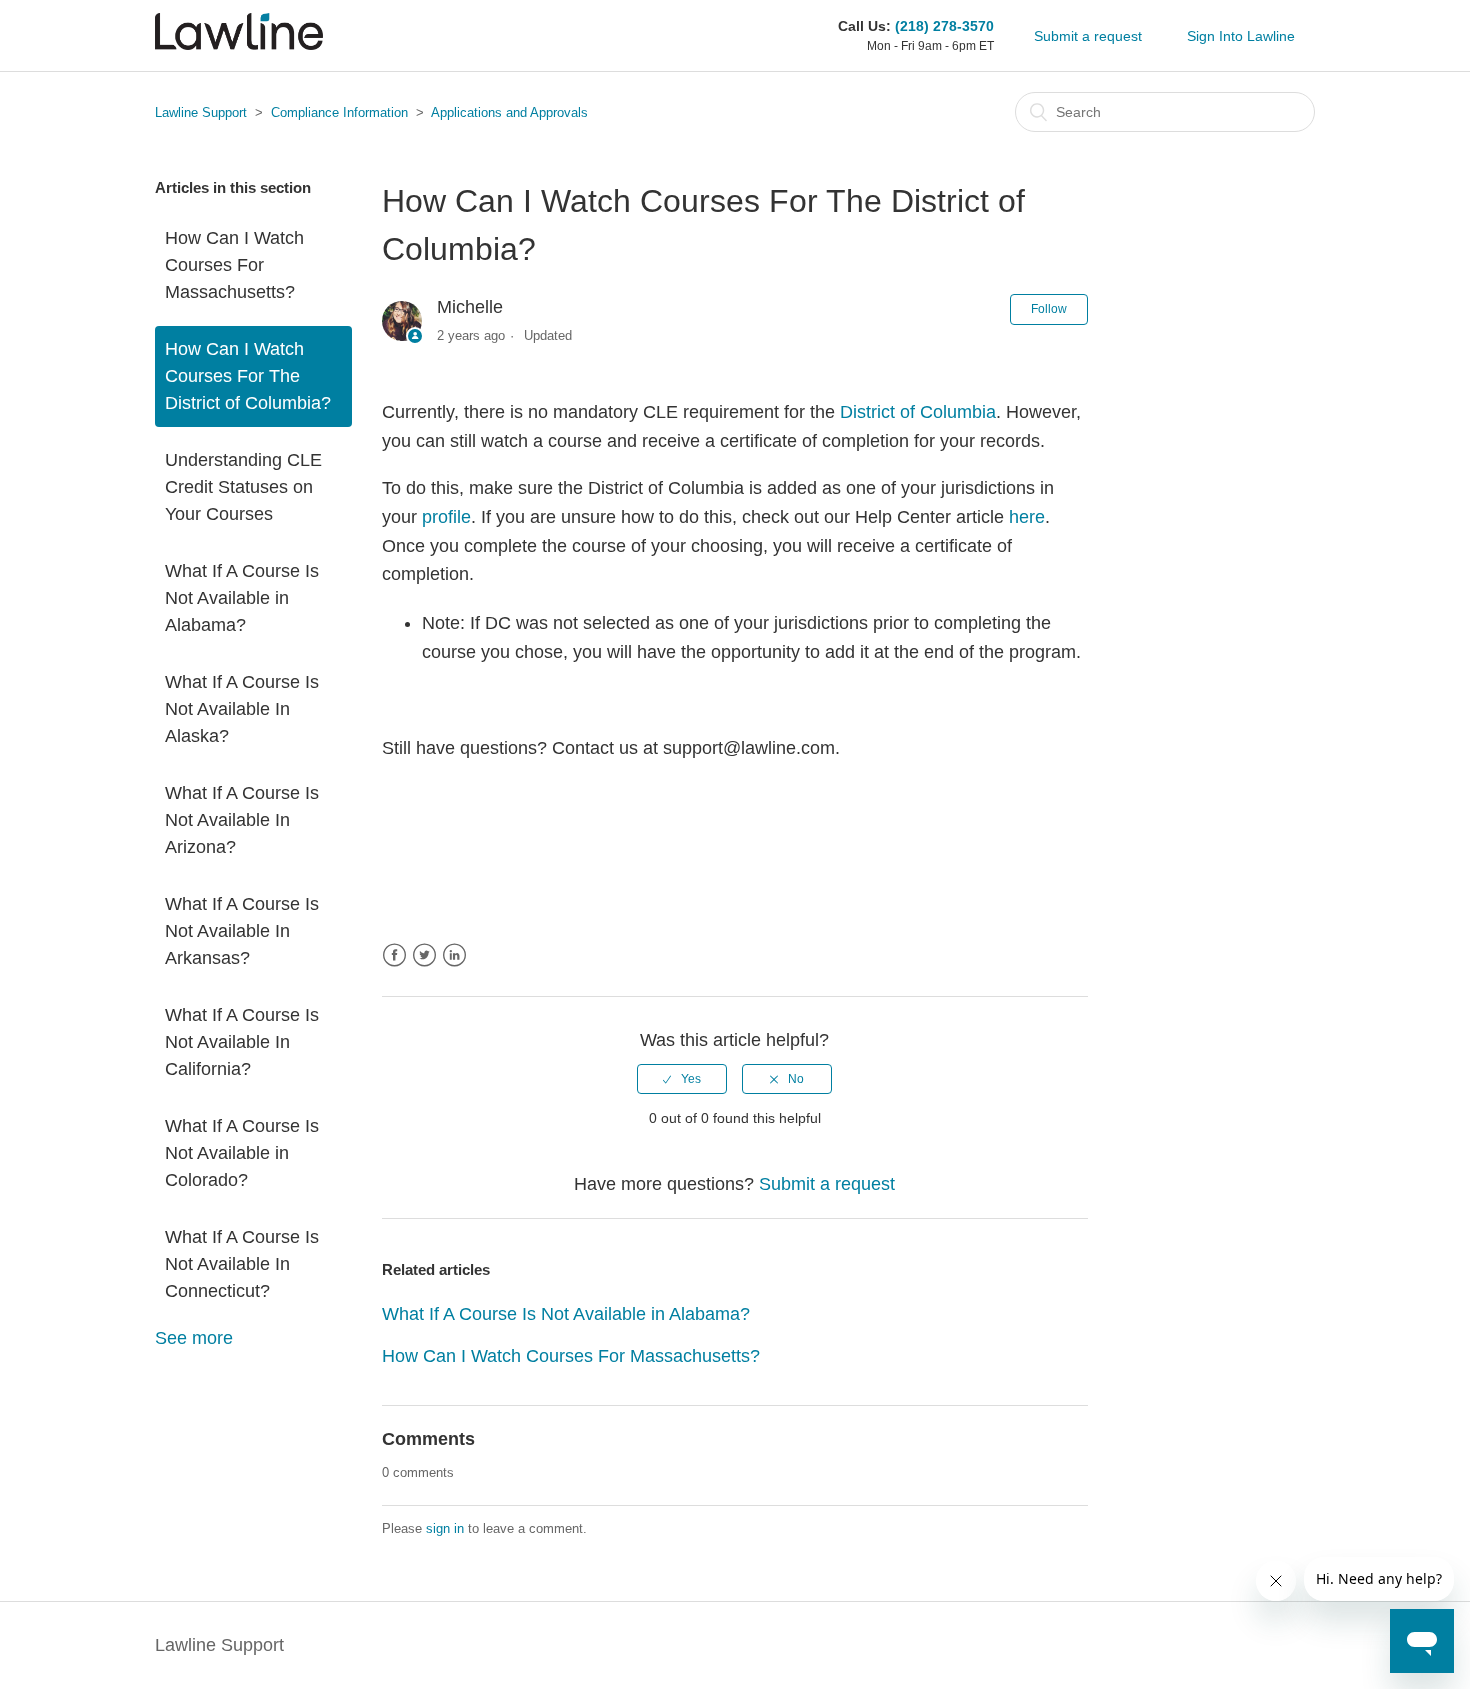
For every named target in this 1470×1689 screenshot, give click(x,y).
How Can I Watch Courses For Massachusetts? (234, 265)
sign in (445, 1528)
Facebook (394, 955)
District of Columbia (918, 412)
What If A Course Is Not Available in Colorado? (242, 1153)
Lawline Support (201, 112)
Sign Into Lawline (1241, 36)
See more (194, 1338)
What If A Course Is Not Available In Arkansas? (242, 931)
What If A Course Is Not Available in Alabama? (242, 598)
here (1027, 517)
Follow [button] (1049, 309)
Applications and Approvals (509, 112)
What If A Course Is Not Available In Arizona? (242, 820)
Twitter (424, 955)
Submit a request (1088, 36)
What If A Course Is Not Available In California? (242, 1042)
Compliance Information (339, 112)
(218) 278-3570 (944, 26)
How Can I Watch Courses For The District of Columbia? (248, 376)
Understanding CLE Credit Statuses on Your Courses (243, 487)
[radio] (682, 1079)
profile (446, 517)
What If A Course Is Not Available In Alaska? (242, 709)
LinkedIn (454, 955)
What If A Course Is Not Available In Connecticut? (242, 1264)
